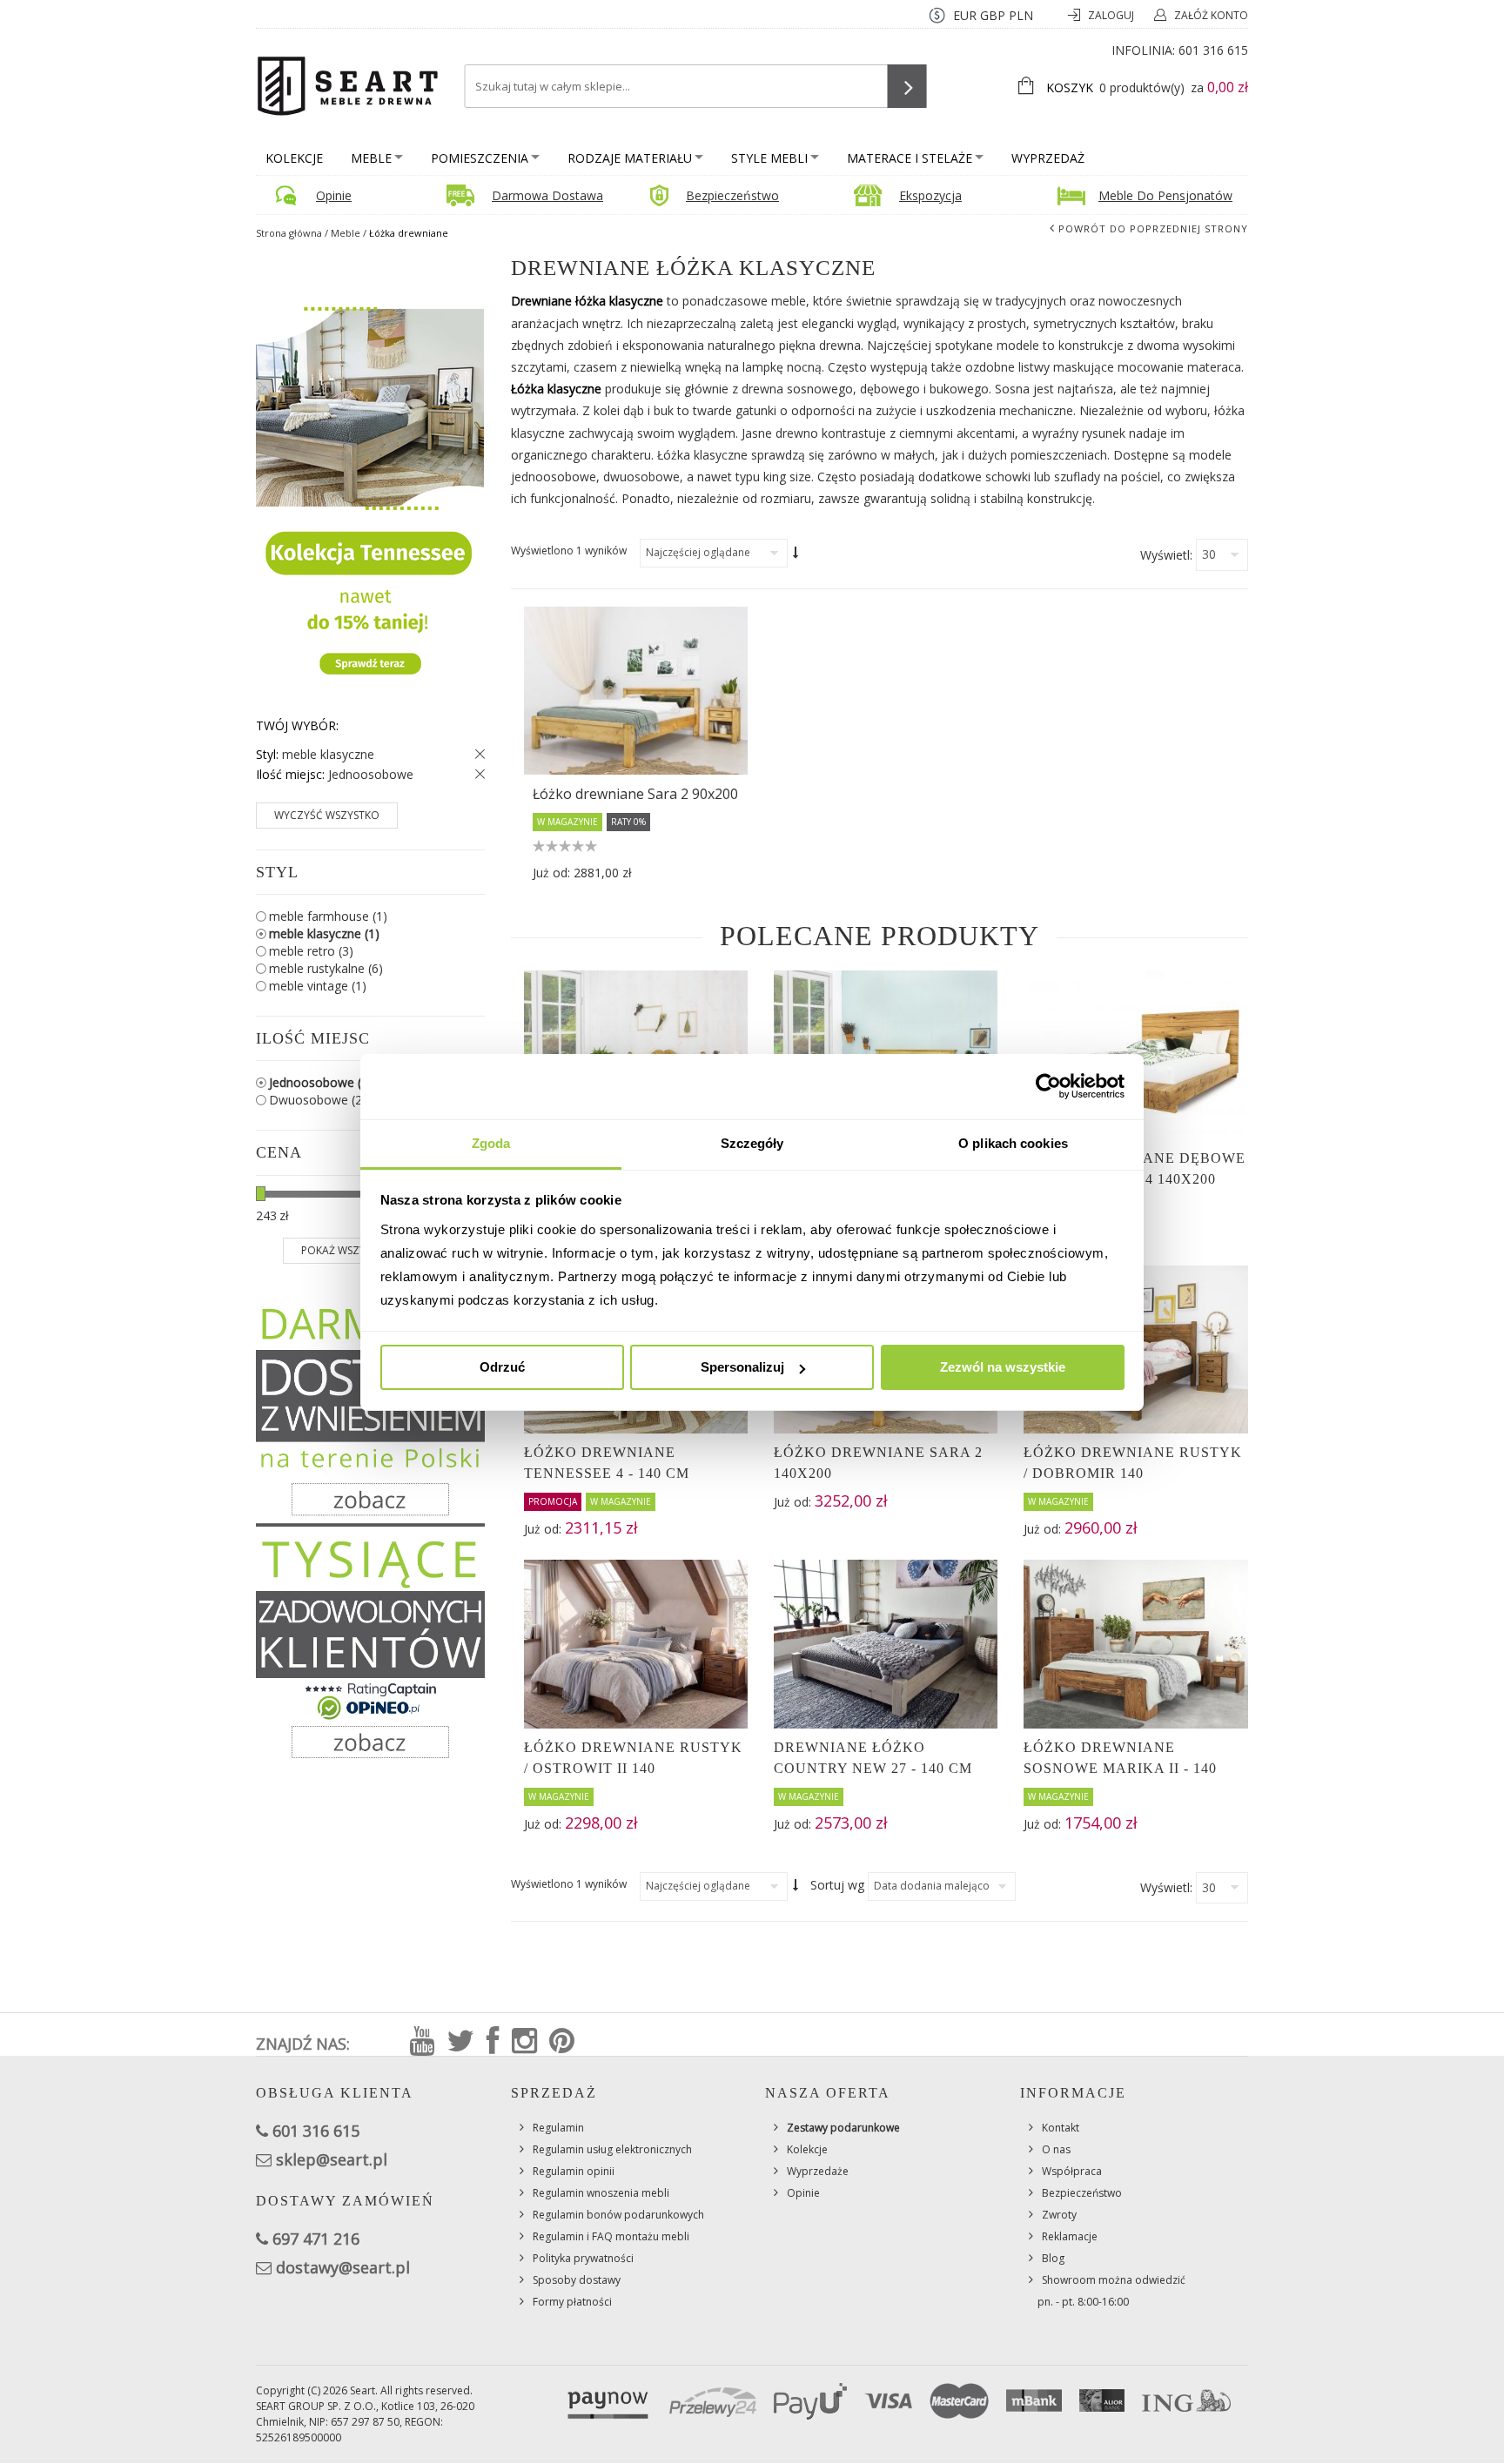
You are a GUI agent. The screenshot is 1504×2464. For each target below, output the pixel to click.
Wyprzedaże (818, 2171)
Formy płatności (572, 2302)
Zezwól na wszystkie (1003, 1367)
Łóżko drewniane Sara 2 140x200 (878, 1463)
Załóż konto (1211, 15)
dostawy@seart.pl (343, 2267)
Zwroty (1059, 2215)
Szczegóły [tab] (752, 1143)
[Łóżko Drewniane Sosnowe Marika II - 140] (1135, 1644)
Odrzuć (502, 1367)
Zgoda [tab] (491, 1143)
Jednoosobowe (321, 1082)
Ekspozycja (930, 195)
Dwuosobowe (321, 1100)
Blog (1053, 2258)
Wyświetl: (1166, 555)
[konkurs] (370, 483)
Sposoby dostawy (577, 2280)
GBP (993, 15)
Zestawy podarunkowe (843, 2128)
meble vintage (318, 986)
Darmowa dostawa (547, 195)
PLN (1021, 15)
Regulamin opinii (574, 2171)
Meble (371, 158)
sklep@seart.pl (332, 2159)
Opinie (334, 195)
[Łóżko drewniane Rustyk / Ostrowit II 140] (636, 1644)
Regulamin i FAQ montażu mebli (611, 2236)
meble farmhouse (328, 916)
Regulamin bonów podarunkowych (618, 2215)
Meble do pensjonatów (1165, 195)
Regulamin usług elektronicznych (612, 2149)
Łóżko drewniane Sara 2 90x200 (635, 794)
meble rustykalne (326, 968)
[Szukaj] (907, 86)
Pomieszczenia (480, 158)
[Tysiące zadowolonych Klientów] (370, 1648)
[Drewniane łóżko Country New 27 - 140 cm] (886, 1644)
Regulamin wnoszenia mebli (601, 2193)
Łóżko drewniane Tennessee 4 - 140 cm (607, 1463)
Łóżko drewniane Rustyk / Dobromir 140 (1133, 1463)
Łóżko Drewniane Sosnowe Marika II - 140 (1120, 1758)
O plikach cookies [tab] (1013, 1143)
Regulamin (558, 2128)
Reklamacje (1070, 2236)
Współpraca (1072, 2171)
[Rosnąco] (796, 553)
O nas (1056, 2149)
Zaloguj (1112, 15)
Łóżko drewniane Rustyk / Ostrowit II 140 (633, 1758)
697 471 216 (316, 2239)
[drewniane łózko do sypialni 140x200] (636, 691)
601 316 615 (1213, 50)
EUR (965, 15)
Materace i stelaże (910, 158)
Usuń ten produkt (476, 755)
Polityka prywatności (583, 2258)
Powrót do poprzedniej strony (1153, 228)
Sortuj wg (837, 1885)
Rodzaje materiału (630, 158)
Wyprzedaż (1048, 158)
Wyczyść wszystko (327, 815)
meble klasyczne (324, 933)
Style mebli (769, 158)
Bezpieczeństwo (732, 195)
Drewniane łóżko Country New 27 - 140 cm (873, 1758)
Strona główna (289, 233)
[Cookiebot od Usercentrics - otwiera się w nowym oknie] (1048, 1086)
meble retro (311, 951)
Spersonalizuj (742, 1367)
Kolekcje (294, 158)
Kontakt (1061, 2128)
